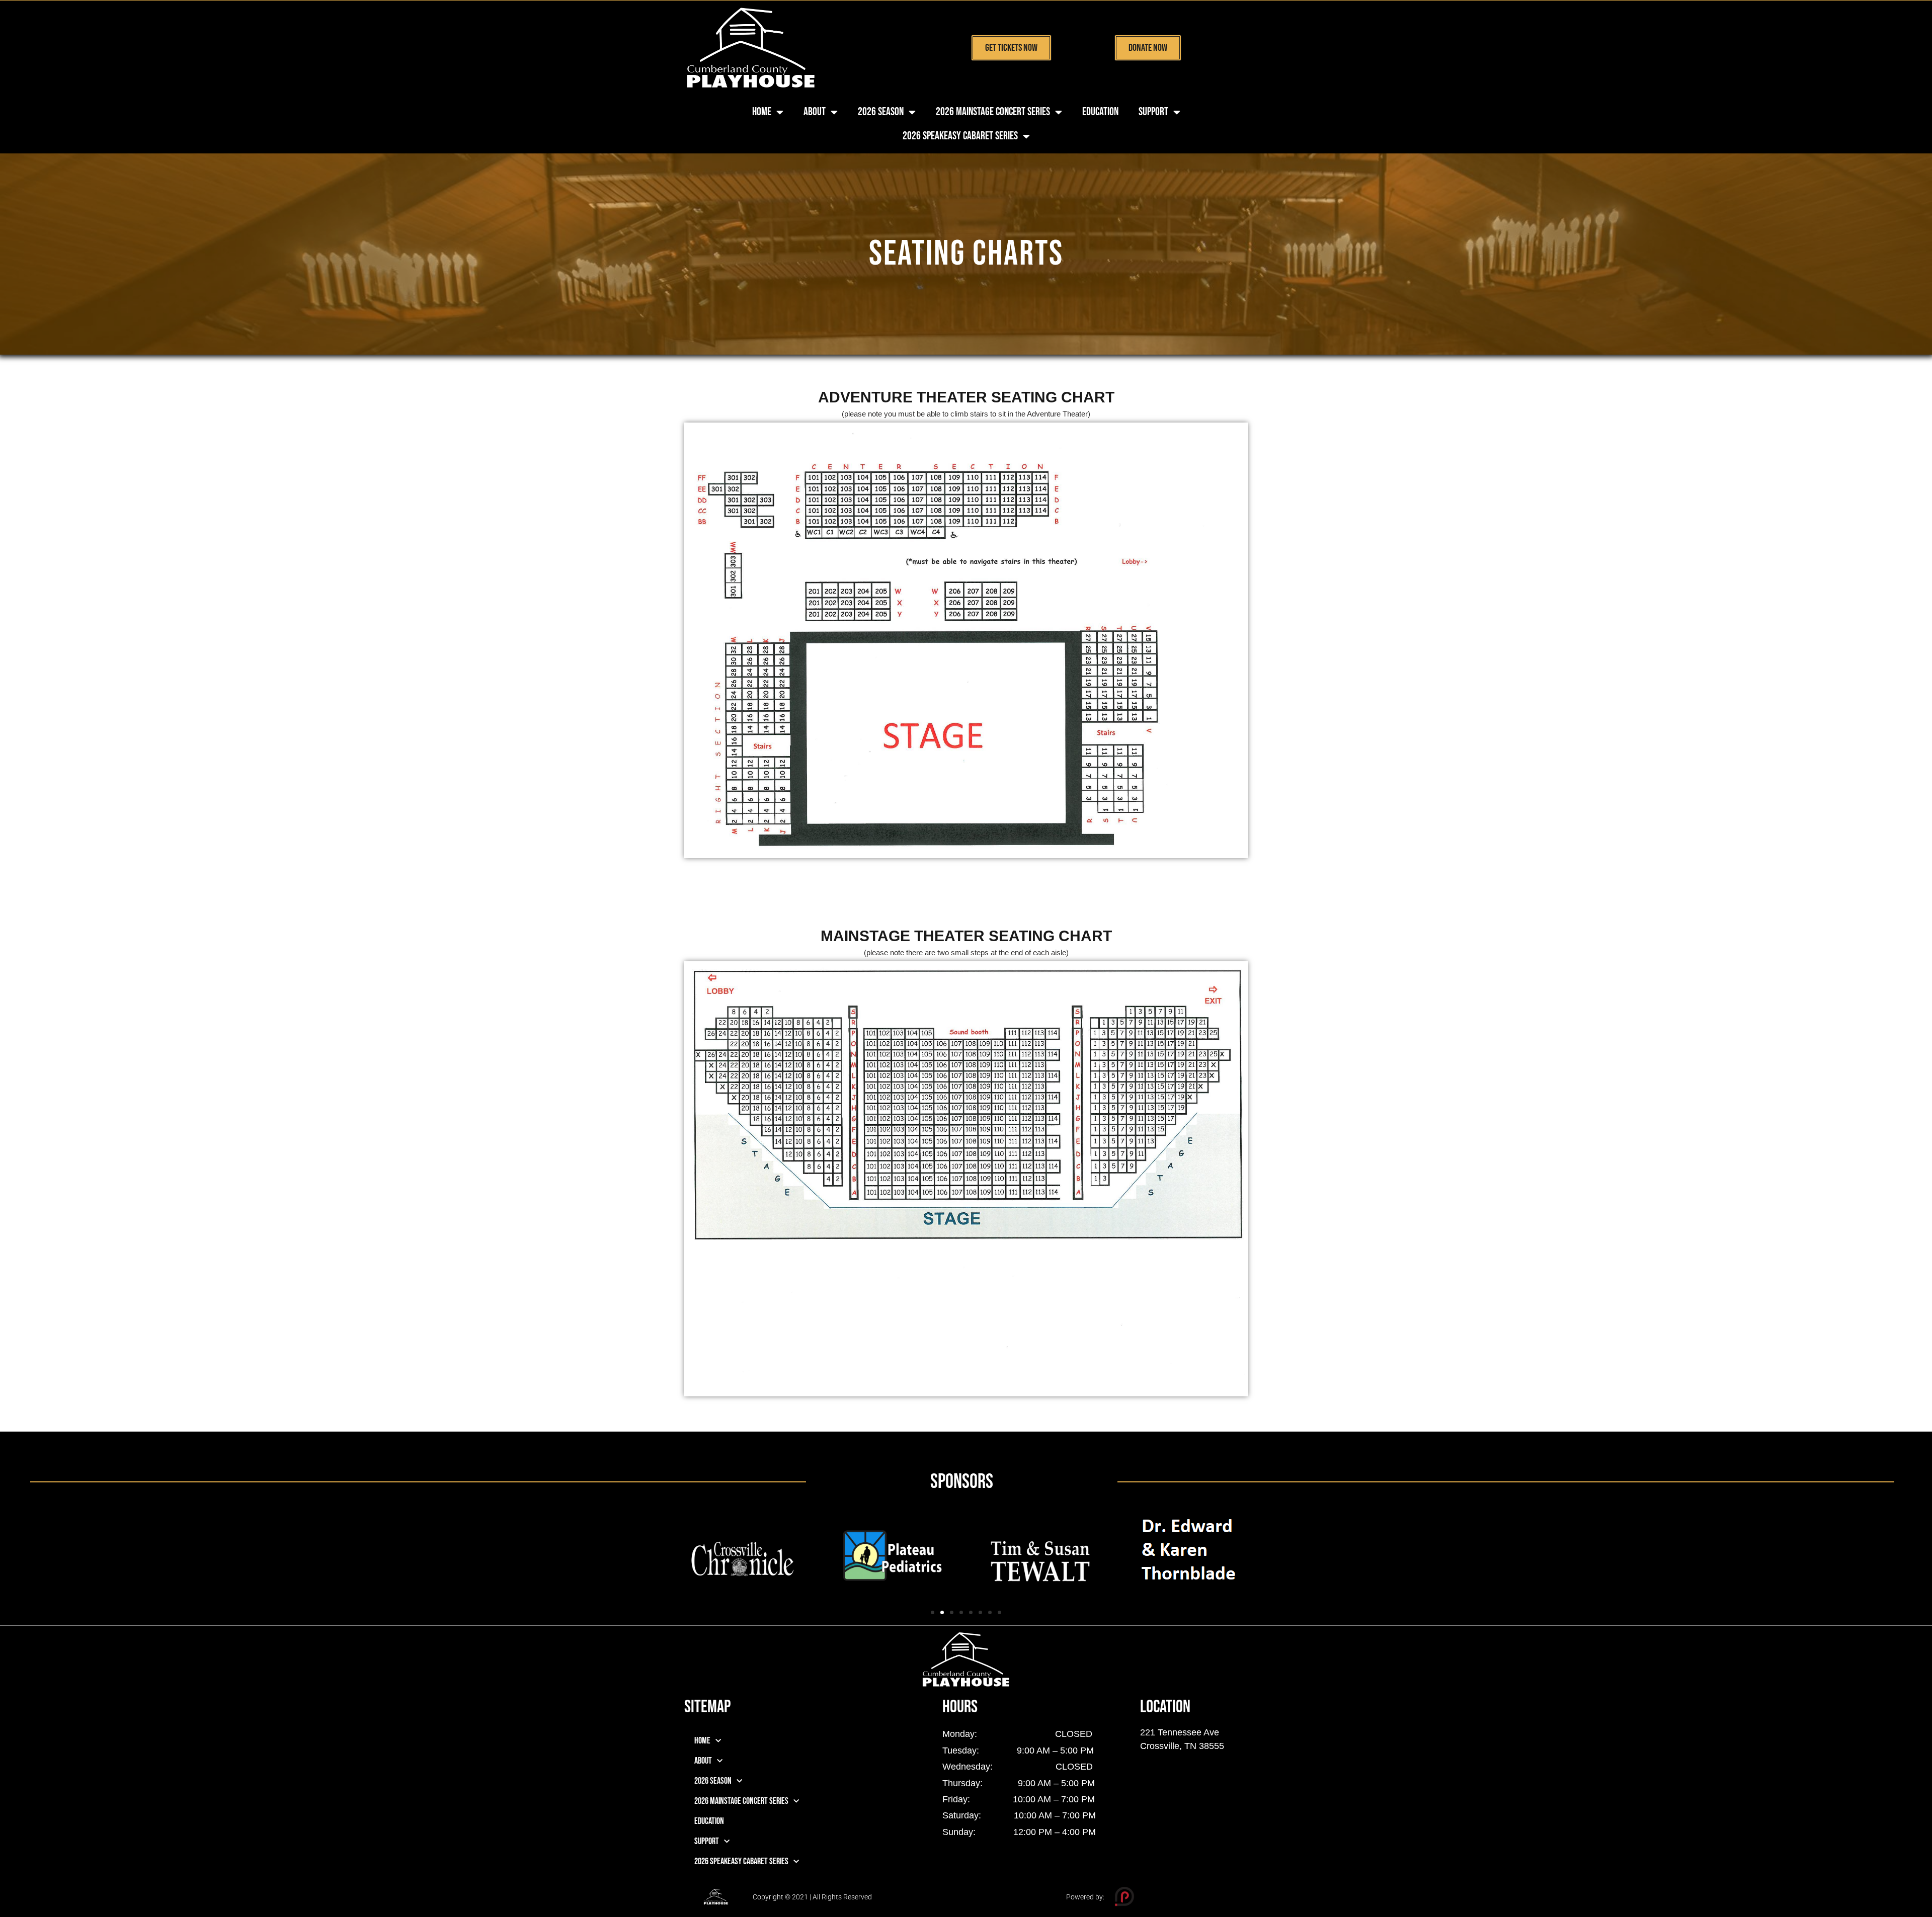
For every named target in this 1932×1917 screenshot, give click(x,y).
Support (1153, 112)
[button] (933, 1612)
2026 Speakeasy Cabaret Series (960, 136)
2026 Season (881, 112)
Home (762, 112)
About (815, 112)
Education (1100, 112)
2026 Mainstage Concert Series (993, 112)
